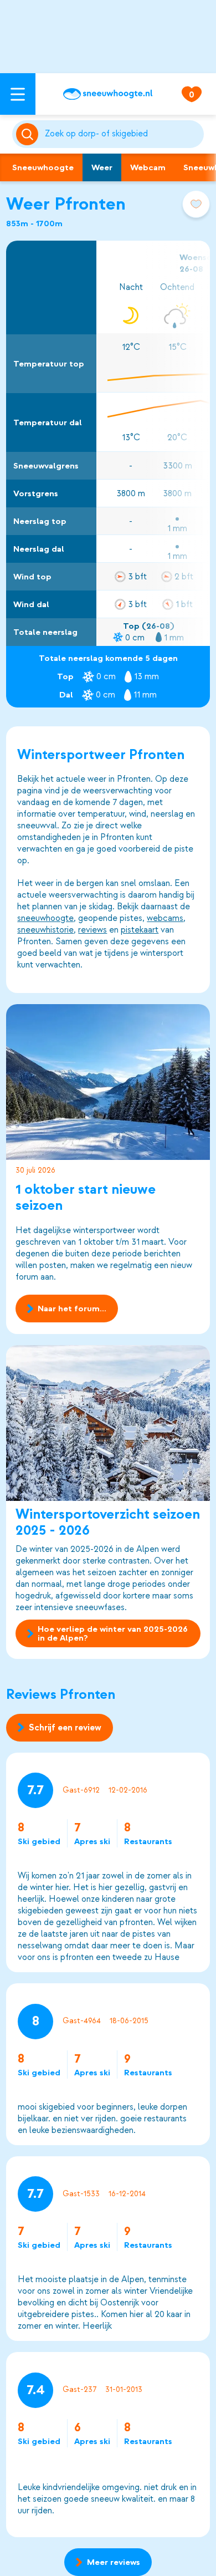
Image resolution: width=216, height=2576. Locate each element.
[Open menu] (18, 94)
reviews (92, 930)
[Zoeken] (122, 134)
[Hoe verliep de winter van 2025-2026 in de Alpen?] (108, 1423)
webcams (165, 918)
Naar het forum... (72, 1309)
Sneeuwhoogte (43, 167)
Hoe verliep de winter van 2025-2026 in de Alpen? (113, 1633)
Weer (102, 167)
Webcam (148, 167)
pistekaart (140, 930)
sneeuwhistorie (45, 930)
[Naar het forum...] (108, 1082)
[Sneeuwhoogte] (108, 94)
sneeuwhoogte (45, 918)
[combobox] (122, 134)
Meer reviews (114, 2562)
